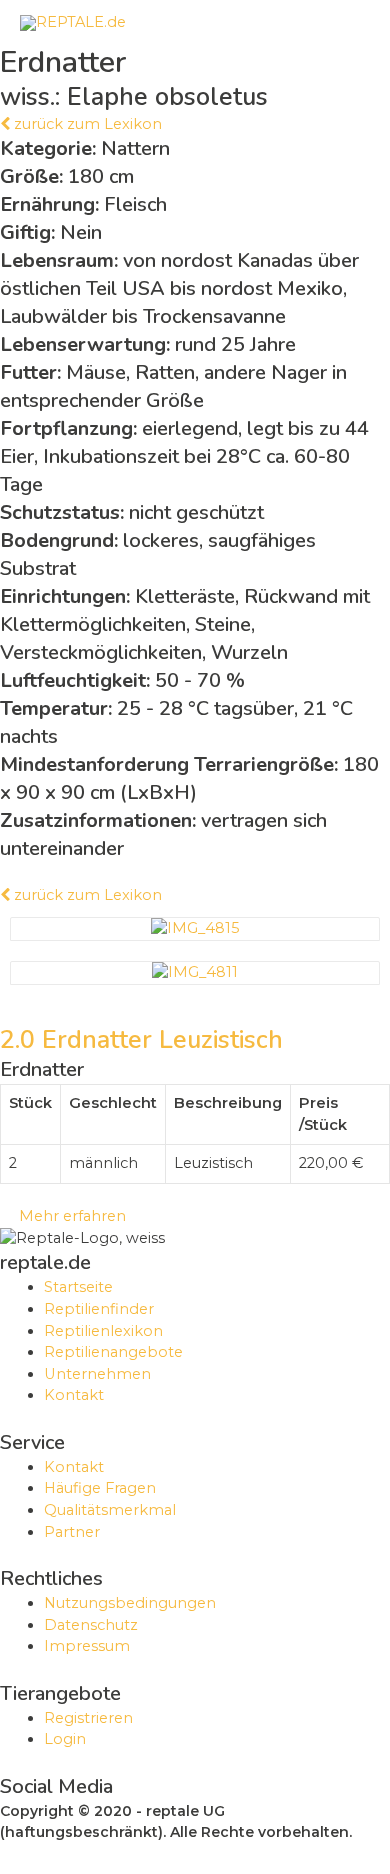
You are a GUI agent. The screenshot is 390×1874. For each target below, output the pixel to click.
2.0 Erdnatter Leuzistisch (141, 1040)
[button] (81, 124)
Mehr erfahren (68, 1216)
